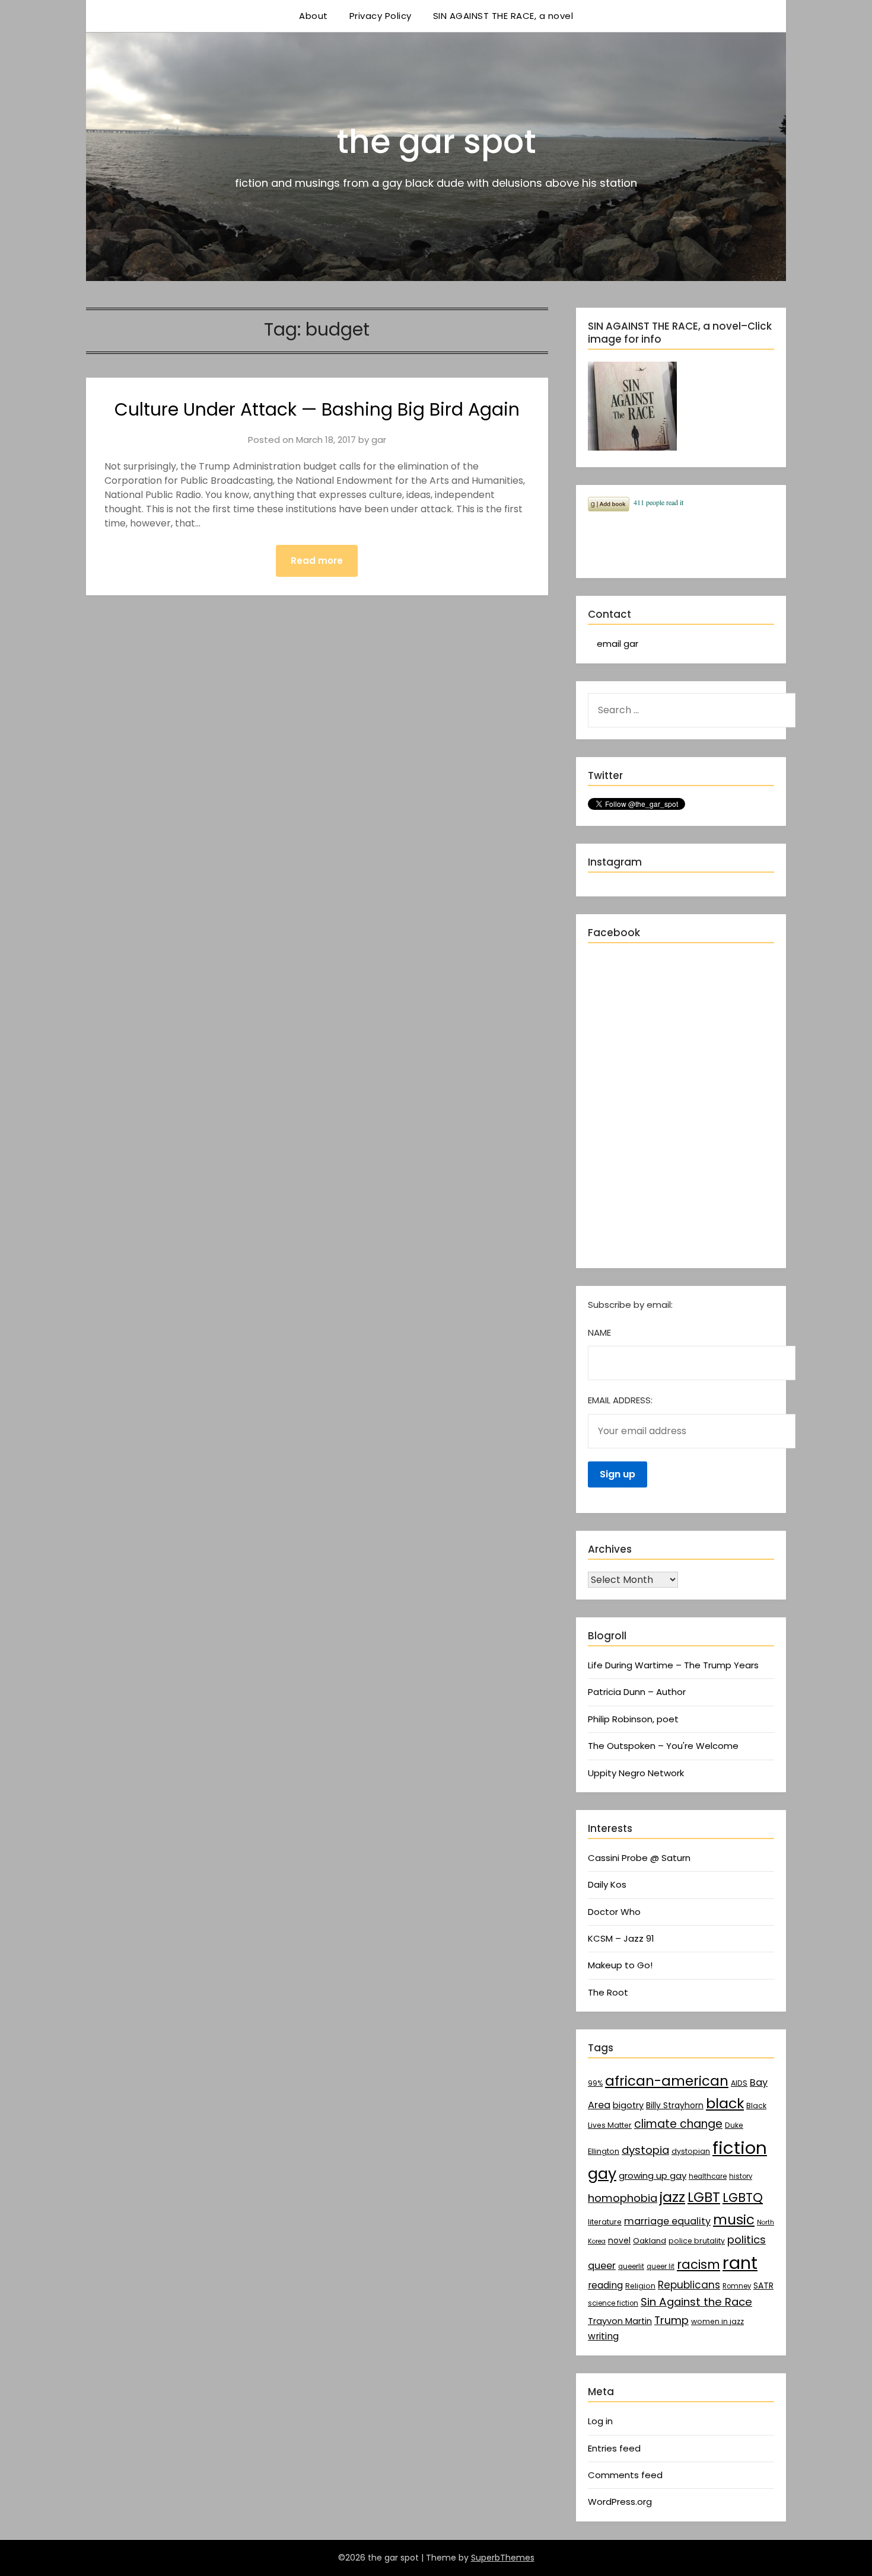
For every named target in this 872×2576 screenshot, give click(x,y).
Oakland (650, 2241)
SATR (763, 2285)
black (725, 2103)
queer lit (661, 2267)
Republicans (689, 2285)
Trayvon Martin (620, 2321)
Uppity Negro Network (636, 1773)
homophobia (623, 2198)
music (734, 2220)
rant (740, 2263)
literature (605, 2222)
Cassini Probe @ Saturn (639, 1858)
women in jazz (717, 2321)
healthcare (708, 2176)
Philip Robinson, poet (633, 1719)
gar (379, 440)
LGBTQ (743, 2197)
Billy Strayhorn (675, 2105)
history (741, 2176)
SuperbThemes (503, 2558)
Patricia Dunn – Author (637, 1692)
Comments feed (625, 2475)
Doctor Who (614, 1912)
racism (698, 2264)
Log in (600, 2421)
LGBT (704, 2197)
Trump (671, 2320)
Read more (317, 561)
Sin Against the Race (696, 2302)
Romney (737, 2286)
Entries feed (614, 2448)
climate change (678, 2124)
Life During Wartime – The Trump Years (673, 1665)
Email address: (620, 1400)
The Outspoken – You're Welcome (663, 1746)
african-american (667, 2081)
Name (599, 1332)
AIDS (739, 2083)
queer (602, 2266)
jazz (672, 2197)
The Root (608, 1992)
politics (747, 2240)
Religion (640, 2286)
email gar (618, 644)
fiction (740, 2148)
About (314, 16)
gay (602, 2173)
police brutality (697, 2241)
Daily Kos (607, 1884)
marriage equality (667, 2221)
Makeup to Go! (620, 1965)
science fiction (613, 2303)
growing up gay (653, 2176)
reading (605, 2285)
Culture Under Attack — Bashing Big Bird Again (317, 409)
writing (603, 2336)
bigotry (628, 2105)
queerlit (631, 2267)
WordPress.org (620, 2502)
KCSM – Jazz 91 (621, 1938)
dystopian (691, 2151)
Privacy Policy (381, 16)
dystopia (645, 2150)
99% (595, 2083)
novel (619, 2240)
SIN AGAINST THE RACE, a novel (503, 16)
